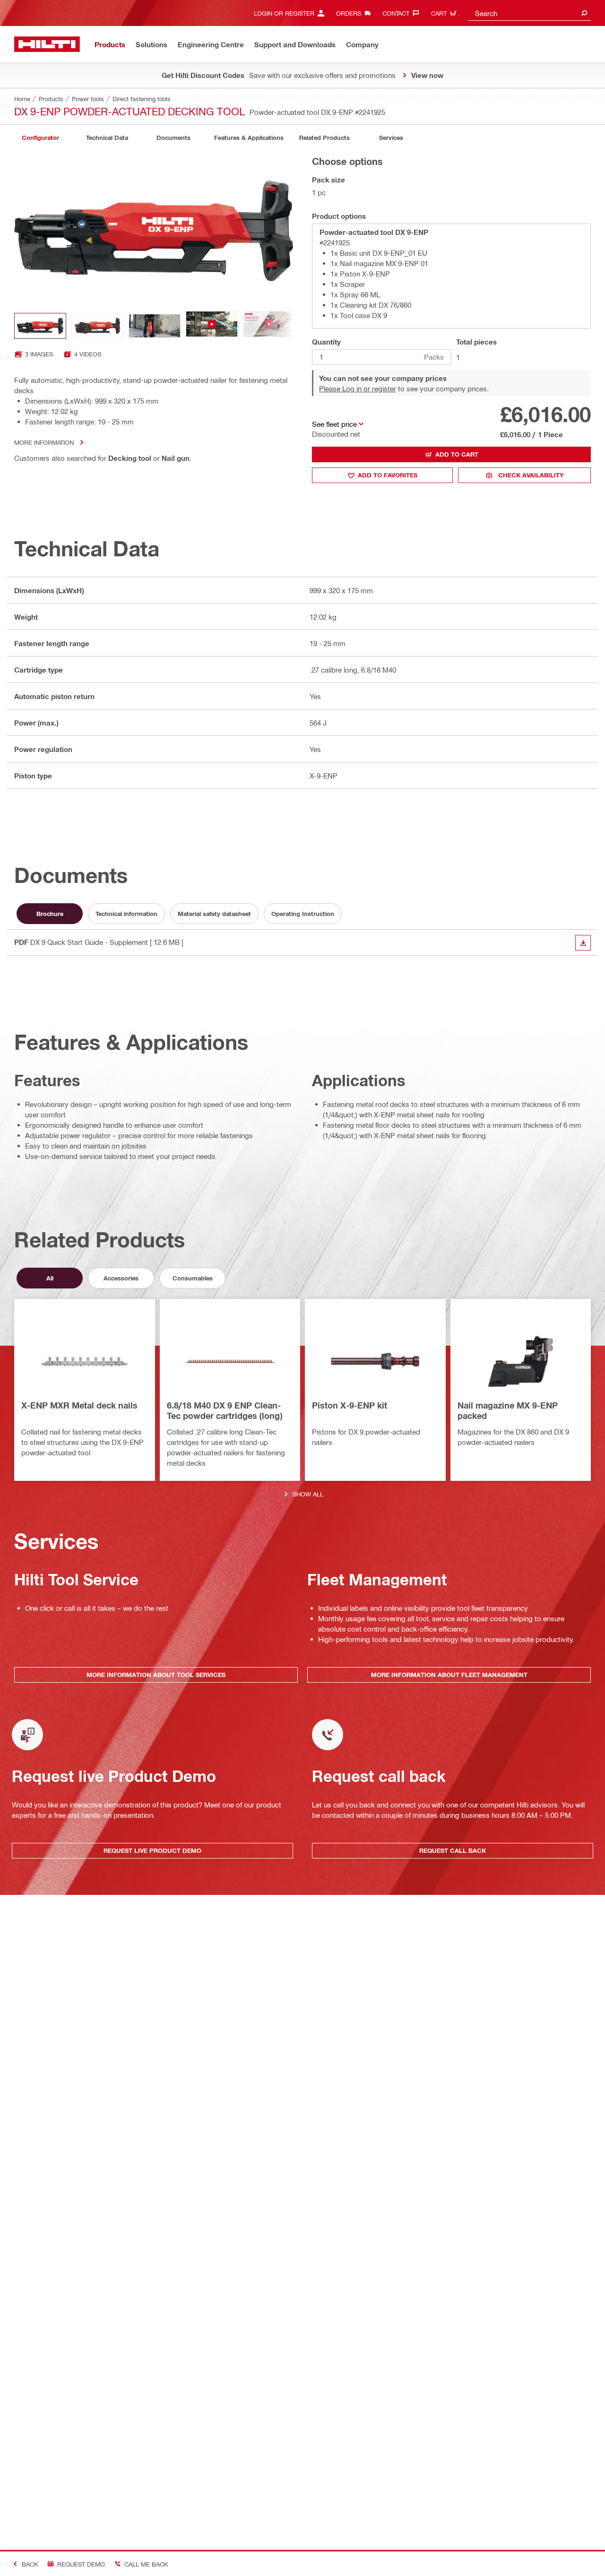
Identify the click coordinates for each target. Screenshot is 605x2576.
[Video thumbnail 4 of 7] (212, 326)
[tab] (40, 138)
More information (44, 442)
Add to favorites (388, 475)
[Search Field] (584, 13)
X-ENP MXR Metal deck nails (79, 1405)
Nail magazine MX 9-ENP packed (508, 1410)
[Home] (47, 44)
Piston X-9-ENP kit (350, 1405)
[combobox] (529, 13)
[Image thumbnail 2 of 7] (97, 326)
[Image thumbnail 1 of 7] (40, 326)
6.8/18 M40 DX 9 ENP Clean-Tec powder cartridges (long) (225, 1410)
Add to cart (457, 454)
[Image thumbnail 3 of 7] (155, 326)
